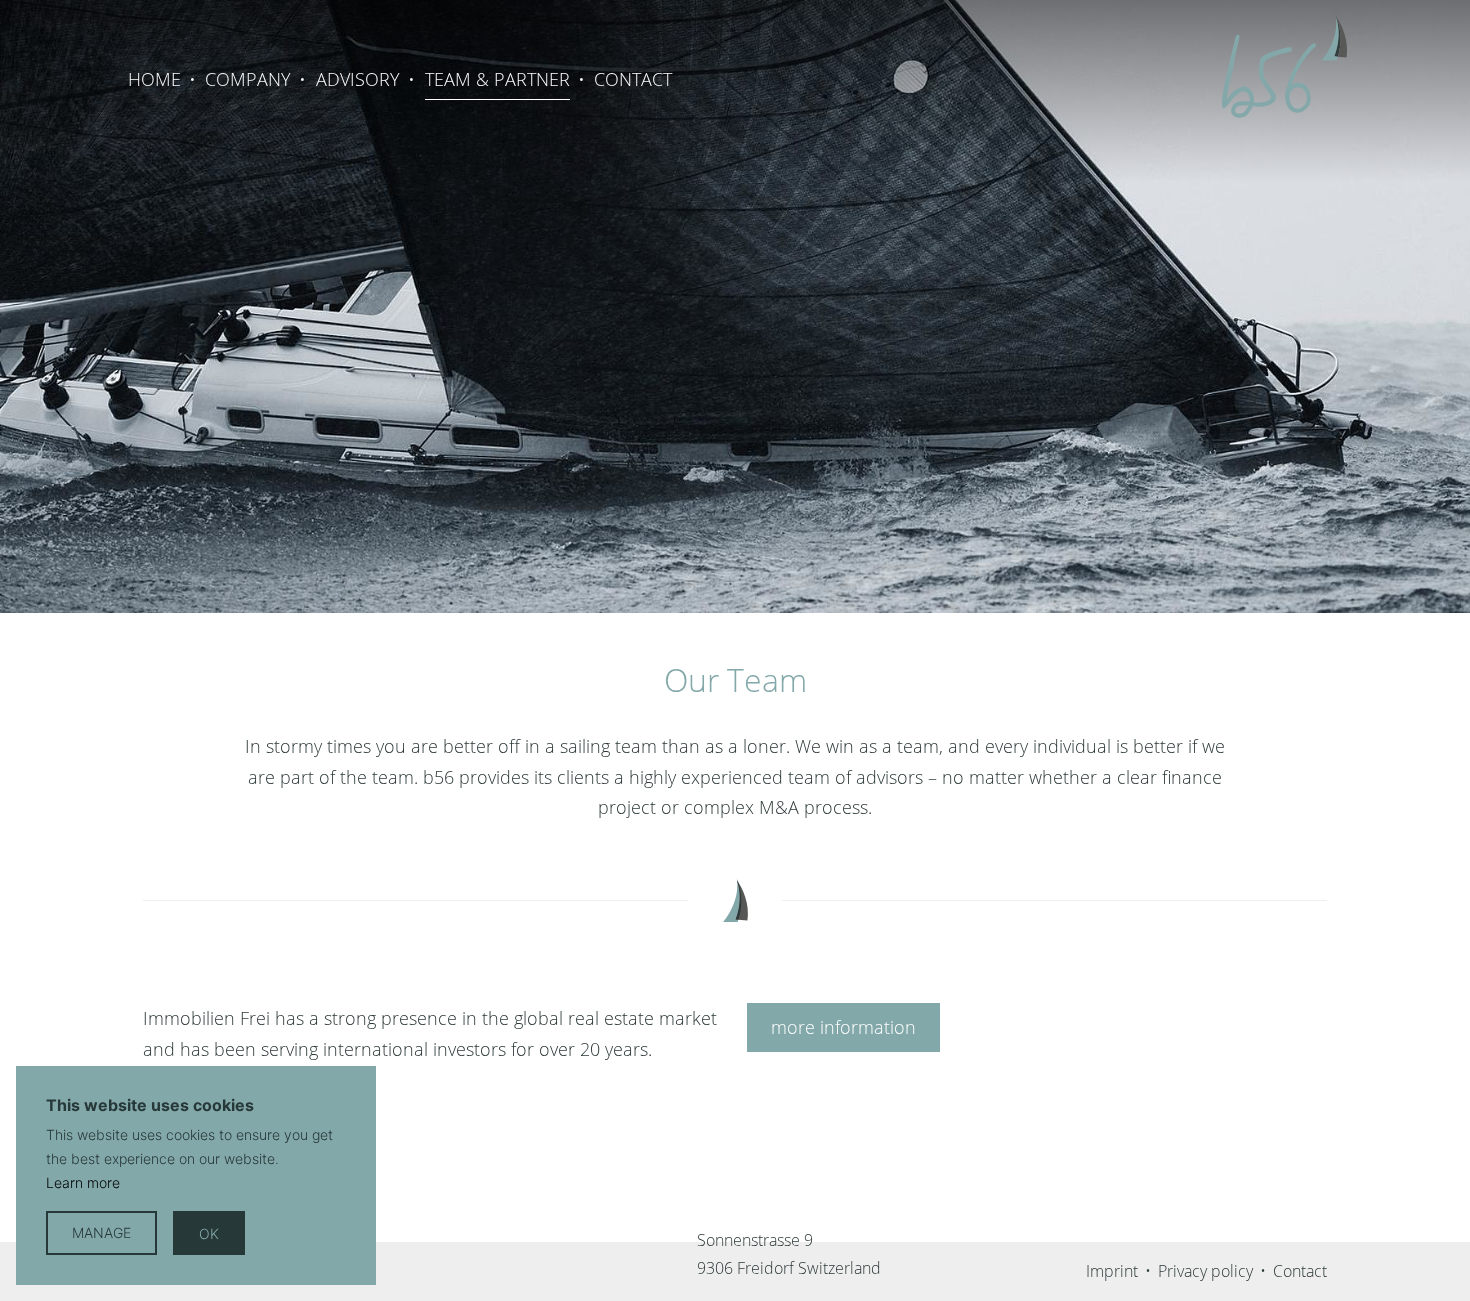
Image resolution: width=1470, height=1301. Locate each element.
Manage (101, 1232)
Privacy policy (1205, 1271)
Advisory (358, 79)
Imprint (1112, 1271)
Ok (209, 1232)
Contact (633, 79)
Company (248, 79)
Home (154, 79)
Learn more (83, 1182)
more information (843, 1027)
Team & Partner (497, 79)
